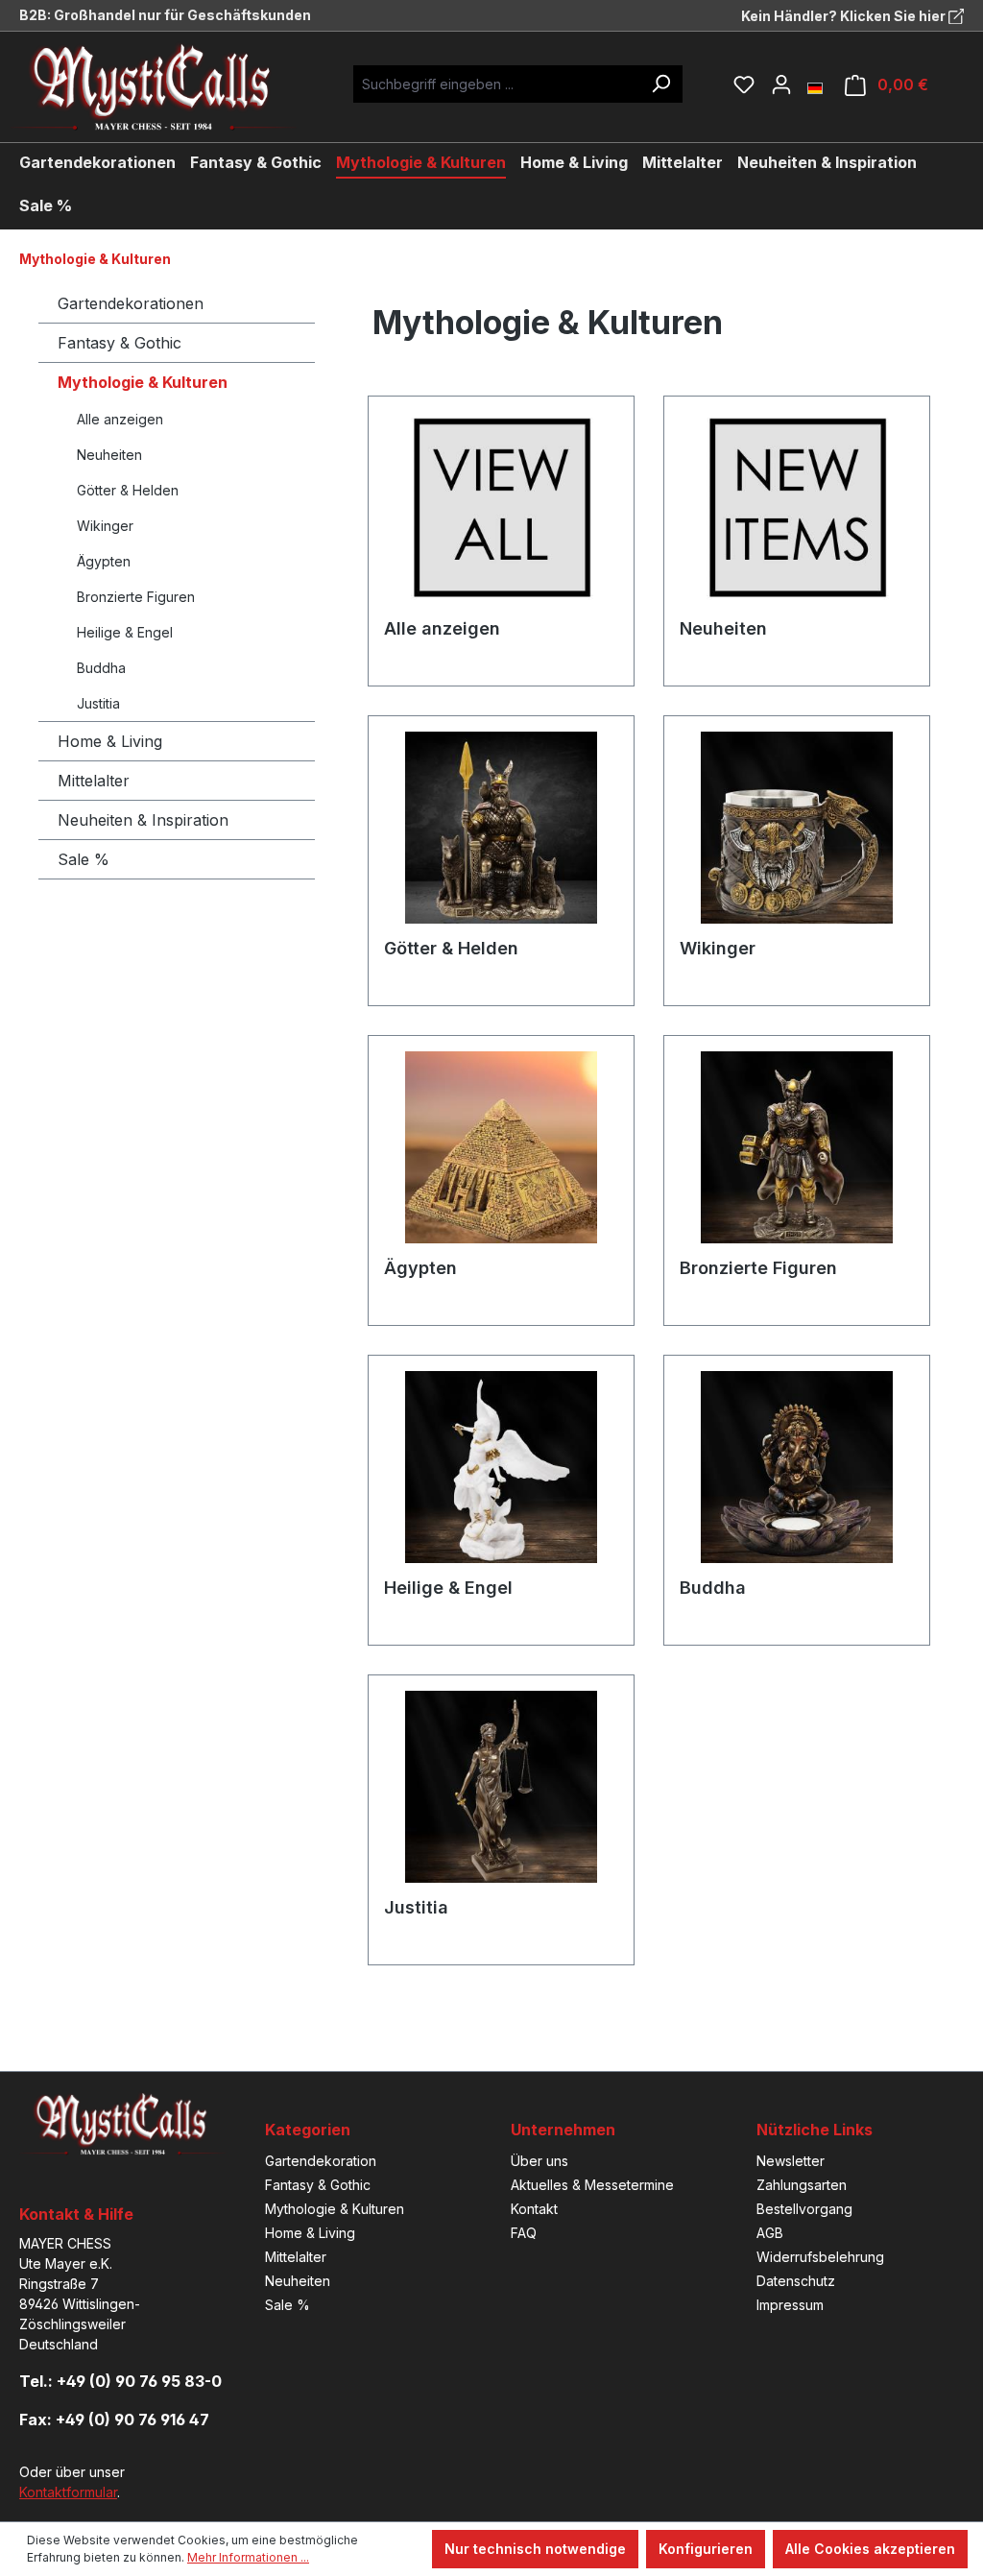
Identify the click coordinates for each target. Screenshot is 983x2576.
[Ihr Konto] (781, 84)
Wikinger (105, 526)
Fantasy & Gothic (120, 343)
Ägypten (104, 561)
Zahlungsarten (802, 2185)
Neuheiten (109, 455)
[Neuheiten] (797, 508)
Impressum (790, 2305)
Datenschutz (796, 2281)
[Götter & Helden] (501, 828)
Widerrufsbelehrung (820, 2257)
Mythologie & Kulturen (143, 382)
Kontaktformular (68, 2492)
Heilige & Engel (125, 632)
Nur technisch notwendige (535, 2549)
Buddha (101, 668)
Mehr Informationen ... (248, 2557)
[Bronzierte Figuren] (797, 1147)
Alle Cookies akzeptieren (870, 2549)
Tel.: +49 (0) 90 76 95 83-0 (120, 2381)
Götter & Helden (128, 490)
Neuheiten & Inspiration (143, 820)
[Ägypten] (501, 1147)
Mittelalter (94, 781)
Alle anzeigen (120, 419)
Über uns (539, 2161)
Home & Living (110, 741)
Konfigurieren (706, 2549)
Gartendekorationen (131, 303)
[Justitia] (501, 1787)
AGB (770, 2233)
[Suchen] (660, 84)
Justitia (98, 703)
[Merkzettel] (744, 84)
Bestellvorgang (804, 2209)
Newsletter (791, 2161)
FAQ (524, 2233)
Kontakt (534, 2209)
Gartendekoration (321, 2161)
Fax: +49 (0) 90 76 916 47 (114, 2420)
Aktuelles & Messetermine (592, 2185)
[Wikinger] (797, 828)
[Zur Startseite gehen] (168, 87)
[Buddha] (797, 1467)
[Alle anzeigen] (501, 508)
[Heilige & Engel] (501, 1467)
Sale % (84, 859)
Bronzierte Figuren (136, 597)
